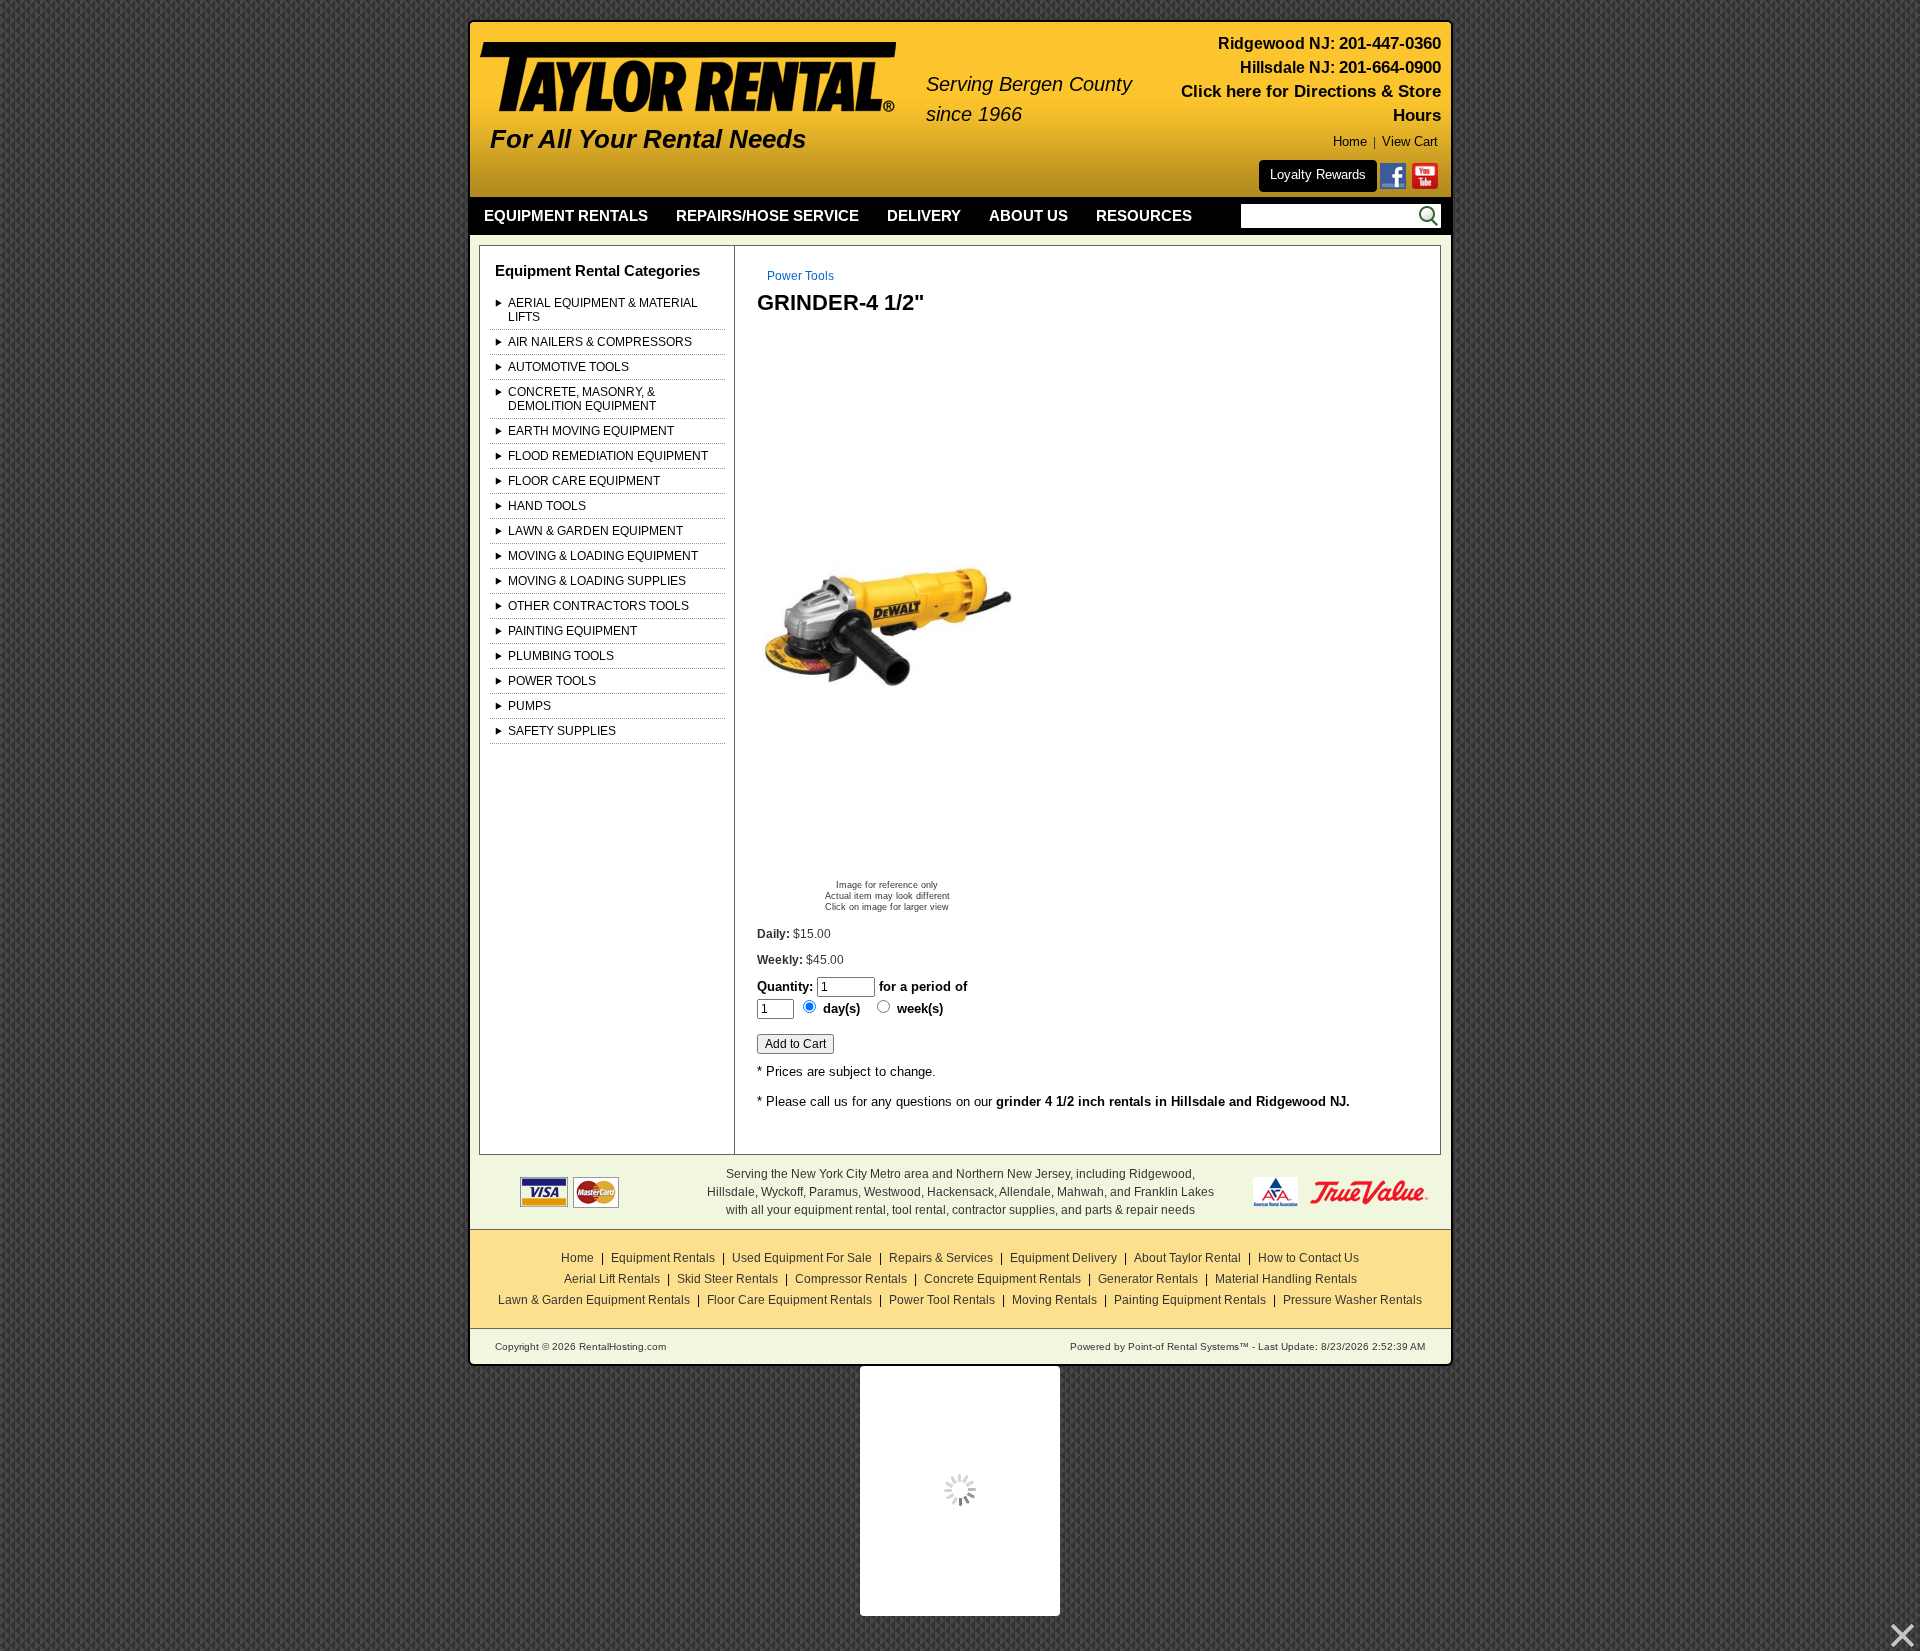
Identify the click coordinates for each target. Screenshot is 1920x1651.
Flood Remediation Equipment (608, 456)
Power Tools (552, 681)
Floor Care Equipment (584, 481)
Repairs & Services (941, 1258)
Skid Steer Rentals (727, 1279)
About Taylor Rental (1187, 1258)
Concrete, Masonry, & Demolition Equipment (582, 399)
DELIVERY (924, 215)
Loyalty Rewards (1318, 174)
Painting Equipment (572, 631)
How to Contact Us (1308, 1258)
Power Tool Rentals (942, 1300)
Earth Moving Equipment (591, 431)
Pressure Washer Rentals (1352, 1300)
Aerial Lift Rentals (612, 1279)
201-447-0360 (1390, 43)
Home (1350, 141)
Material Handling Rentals (1286, 1279)
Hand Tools (547, 506)
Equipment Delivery (1063, 1258)
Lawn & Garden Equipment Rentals (594, 1300)
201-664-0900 (1390, 67)
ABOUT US (1028, 215)
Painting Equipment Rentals (1190, 1300)
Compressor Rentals (851, 1279)
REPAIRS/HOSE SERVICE (767, 215)
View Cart (1410, 141)
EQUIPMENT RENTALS (566, 215)
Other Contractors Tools (598, 606)
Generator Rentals (1148, 1279)
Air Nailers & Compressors (600, 342)
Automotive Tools (568, 367)
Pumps (529, 706)
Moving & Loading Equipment (603, 556)
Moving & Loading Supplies (597, 581)
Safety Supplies (562, 731)
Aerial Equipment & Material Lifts (603, 310)
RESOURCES (1144, 215)
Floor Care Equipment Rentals (789, 1300)
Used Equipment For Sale (802, 1258)
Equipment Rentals (663, 1258)
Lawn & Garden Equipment (595, 531)
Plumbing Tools (561, 656)
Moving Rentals (1054, 1300)
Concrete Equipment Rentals (1002, 1279)
